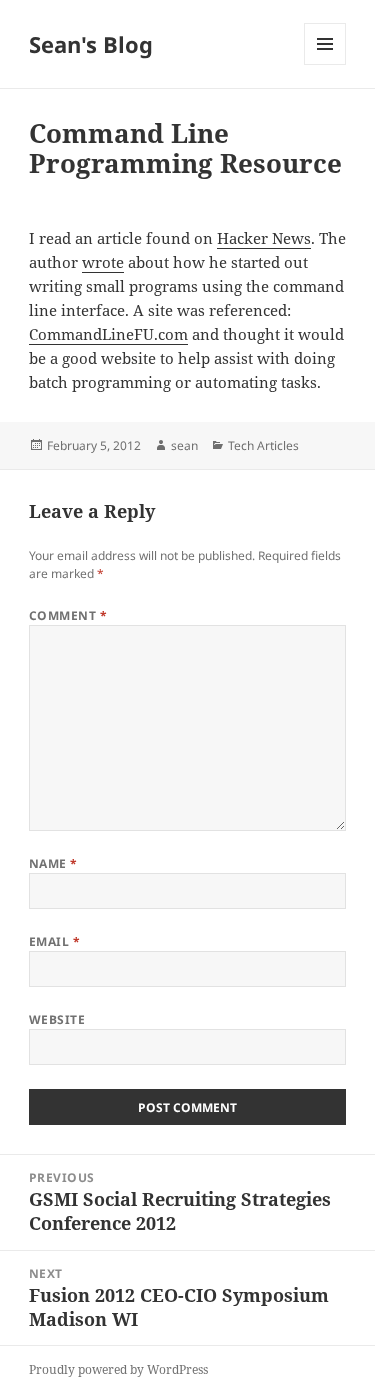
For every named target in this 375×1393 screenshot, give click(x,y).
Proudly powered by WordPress (118, 1369)
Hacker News (264, 238)
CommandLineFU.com (108, 334)
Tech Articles (263, 445)
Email (54, 941)
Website (57, 1019)
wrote (103, 262)
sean (184, 445)
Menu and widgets (325, 64)
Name (53, 863)
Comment (68, 615)
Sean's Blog (91, 44)
